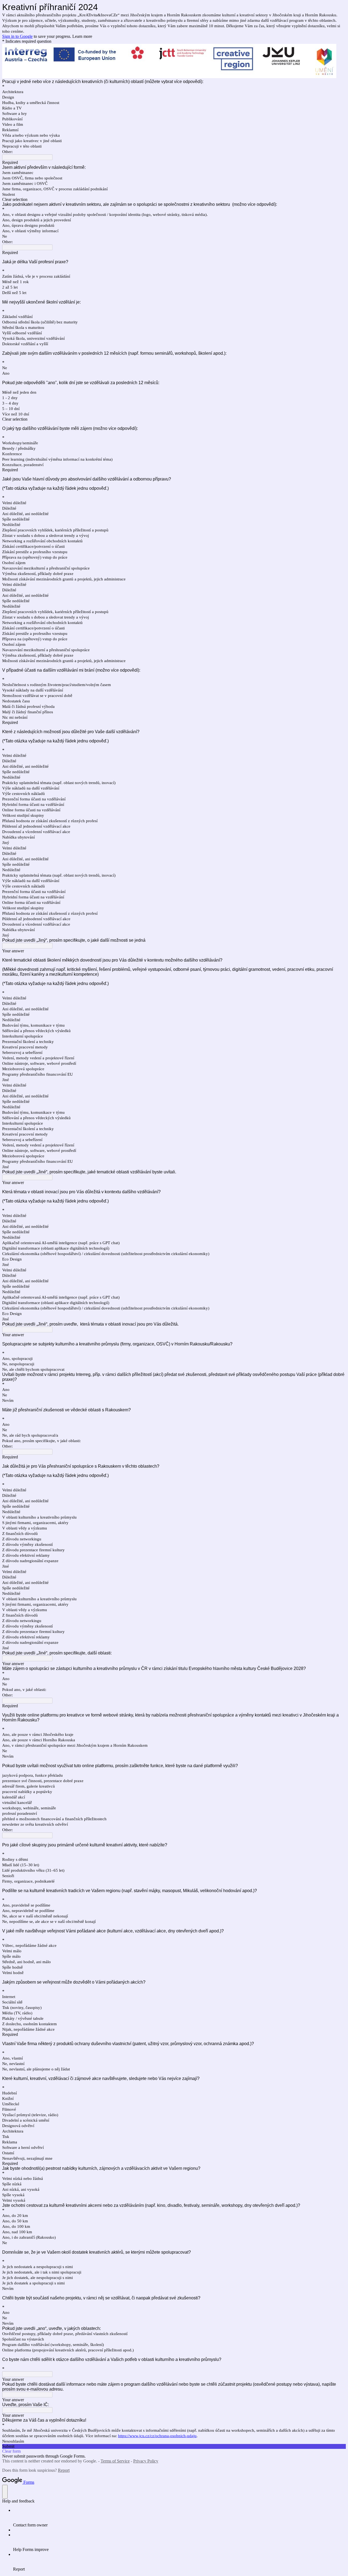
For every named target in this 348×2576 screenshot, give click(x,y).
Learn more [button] (82, 36)
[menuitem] (179, 2518)
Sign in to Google (17, 36)
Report (64, 2470)
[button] (174, 200)
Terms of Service (115, 2461)
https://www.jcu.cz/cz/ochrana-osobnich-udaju (157, 2436)
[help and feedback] (5, 2492)
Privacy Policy (146, 2461)
